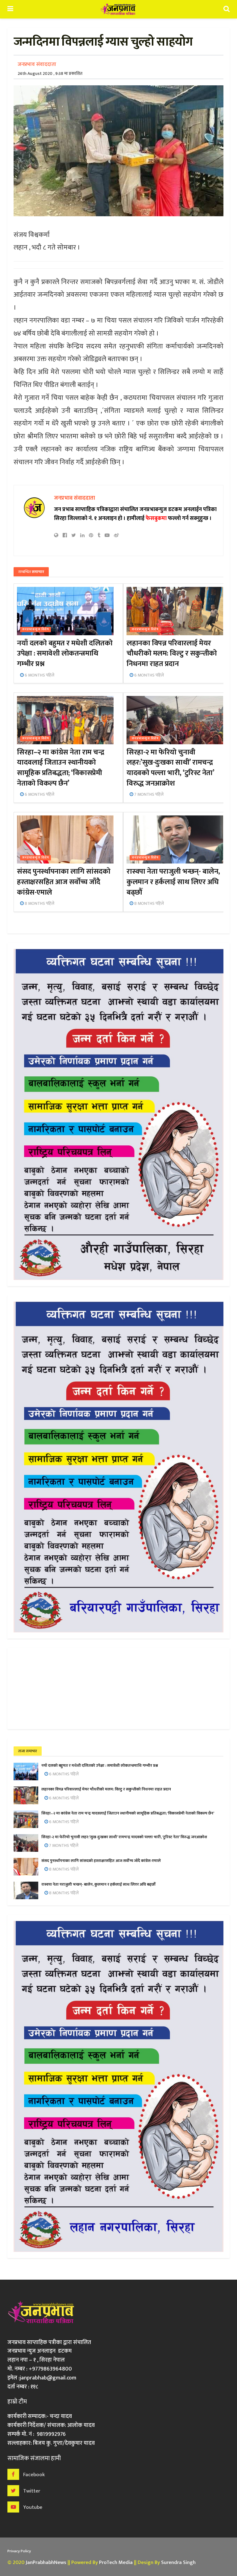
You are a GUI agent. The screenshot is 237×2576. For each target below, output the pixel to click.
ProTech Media (116, 2562)
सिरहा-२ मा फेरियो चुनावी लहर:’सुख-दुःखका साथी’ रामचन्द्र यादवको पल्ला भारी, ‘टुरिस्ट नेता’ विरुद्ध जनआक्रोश (170, 768)
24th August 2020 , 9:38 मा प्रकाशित (50, 73)
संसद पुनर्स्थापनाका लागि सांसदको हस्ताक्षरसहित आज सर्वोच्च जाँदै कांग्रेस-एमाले (64, 882)
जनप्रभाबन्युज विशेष (35, 630)
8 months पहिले (39, 903)
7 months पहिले (148, 794)
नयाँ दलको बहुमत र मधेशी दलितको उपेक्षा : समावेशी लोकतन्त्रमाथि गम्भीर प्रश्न (65, 654)
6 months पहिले (39, 675)
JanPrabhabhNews (46, 2562)
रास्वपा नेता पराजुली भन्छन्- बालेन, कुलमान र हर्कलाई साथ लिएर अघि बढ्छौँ (173, 882)
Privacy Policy (19, 2551)
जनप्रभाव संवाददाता (37, 64)
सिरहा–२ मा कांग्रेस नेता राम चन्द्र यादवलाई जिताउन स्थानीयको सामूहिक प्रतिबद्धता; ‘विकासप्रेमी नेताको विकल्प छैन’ (60, 768)
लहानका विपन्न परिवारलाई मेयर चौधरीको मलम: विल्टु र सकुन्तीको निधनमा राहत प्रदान (172, 654)
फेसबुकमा (156, 518)
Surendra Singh (178, 2562)
